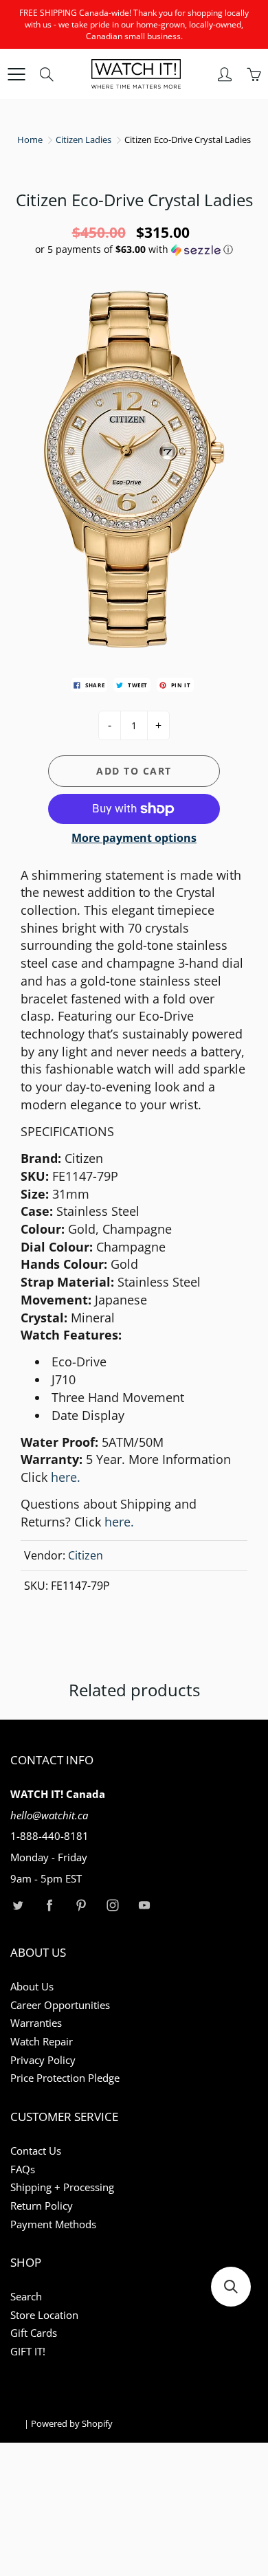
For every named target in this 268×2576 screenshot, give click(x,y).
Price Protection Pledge (65, 2078)
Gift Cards (34, 2333)
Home (30, 140)
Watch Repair (42, 2042)
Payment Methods (53, 2224)
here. (119, 1522)
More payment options (134, 838)
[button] (134, 249)
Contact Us (36, 2151)
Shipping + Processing (62, 2187)
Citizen (86, 1555)
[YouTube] (144, 1906)
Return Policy (42, 2206)
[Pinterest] (81, 1906)
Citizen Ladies (83, 140)
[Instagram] (112, 1906)
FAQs (23, 2169)
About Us (32, 1987)
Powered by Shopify (72, 2423)
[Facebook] (49, 1906)
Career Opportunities (60, 2005)
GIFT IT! (28, 2352)
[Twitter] (18, 1906)
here (66, 1477)
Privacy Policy (43, 2060)
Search (26, 2297)
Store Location (44, 2315)
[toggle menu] (16, 74)
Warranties (36, 2023)
